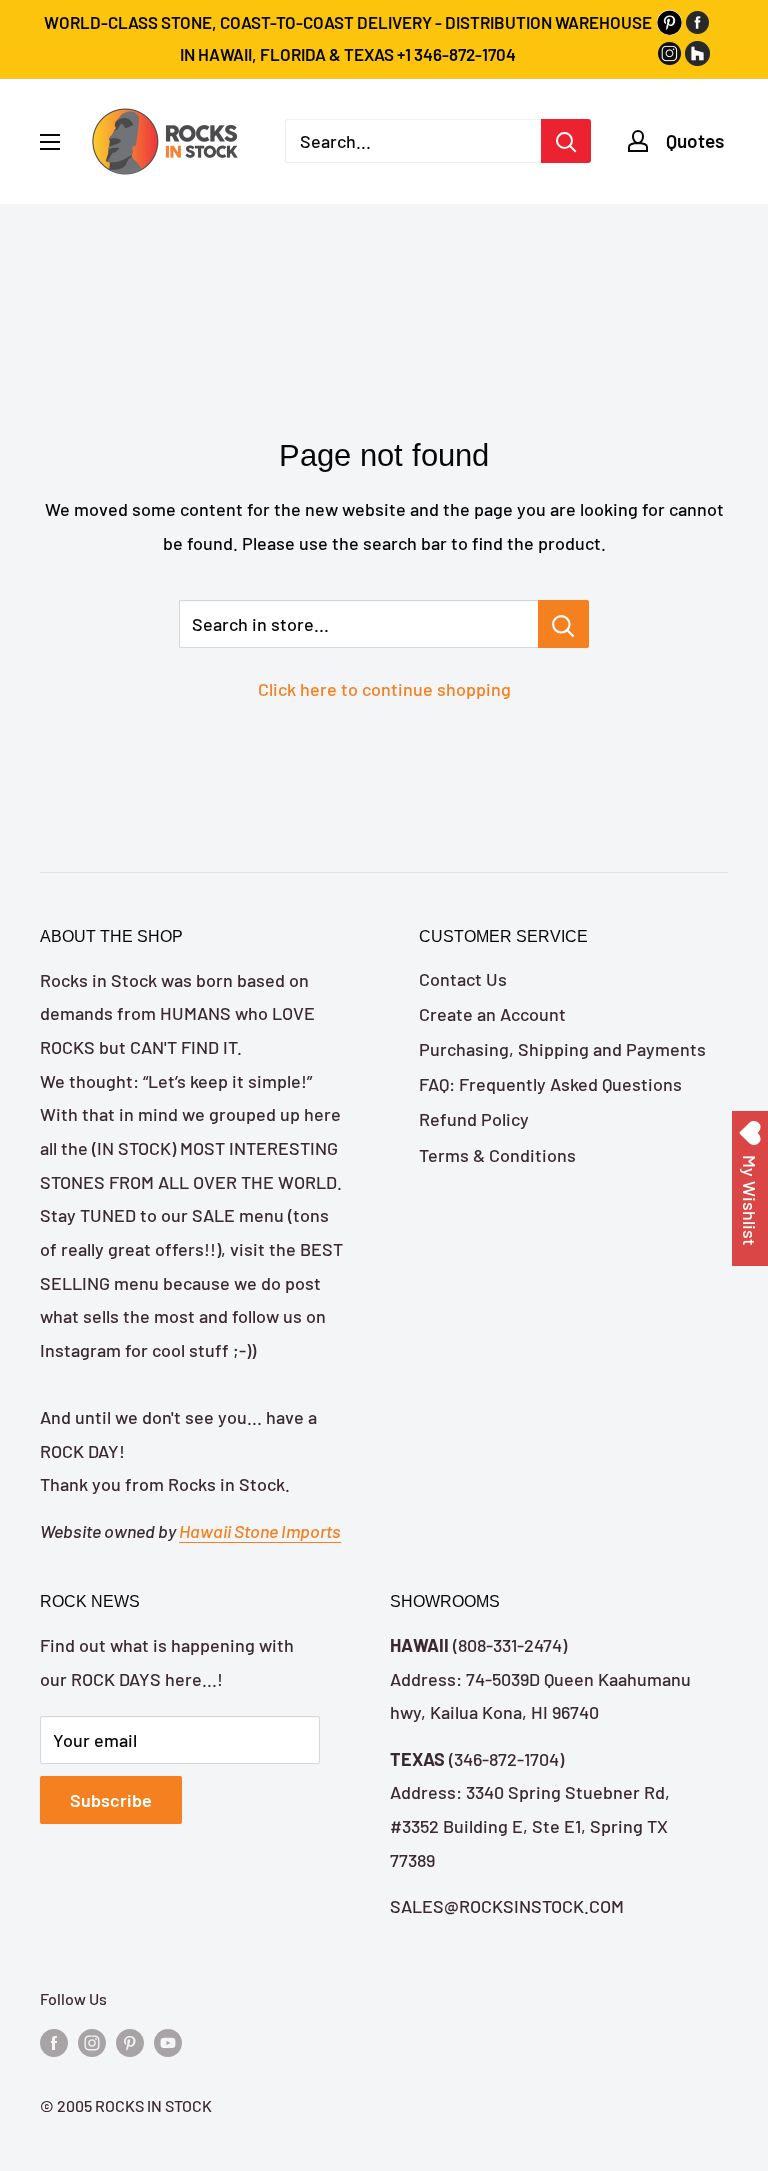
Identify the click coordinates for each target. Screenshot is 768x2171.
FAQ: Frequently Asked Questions (550, 1084)
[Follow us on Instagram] (92, 2041)
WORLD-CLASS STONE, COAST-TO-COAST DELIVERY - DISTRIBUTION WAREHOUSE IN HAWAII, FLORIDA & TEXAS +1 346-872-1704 (348, 38)
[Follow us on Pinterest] (130, 2041)
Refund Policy (474, 1119)
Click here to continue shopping (384, 689)
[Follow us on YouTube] (168, 2041)
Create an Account (492, 1014)
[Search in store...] (563, 624)
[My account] (638, 141)
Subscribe (111, 1800)
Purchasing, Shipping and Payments (562, 1049)
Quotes (695, 140)
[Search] (566, 141)
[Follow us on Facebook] (54, 2041)
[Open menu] (50, 142)
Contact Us (463, 979)
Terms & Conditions (497, 1155)
